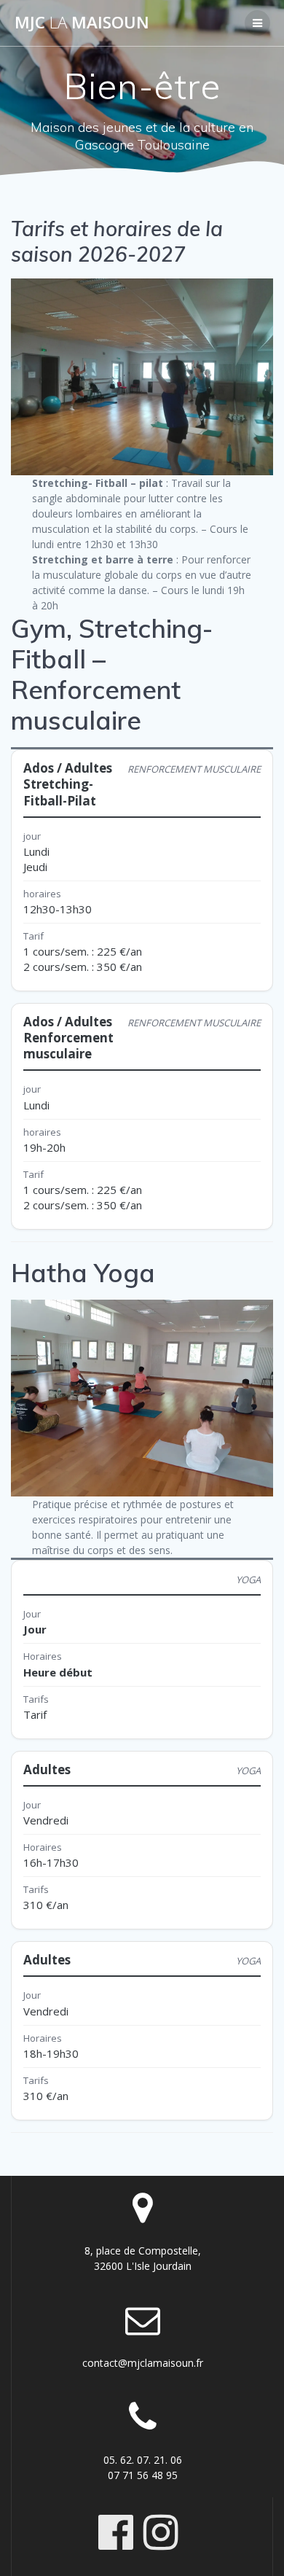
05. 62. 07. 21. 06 (143, 2460)
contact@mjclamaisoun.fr (143, 2363)
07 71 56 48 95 (143, 2475)
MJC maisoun (82, 23)
